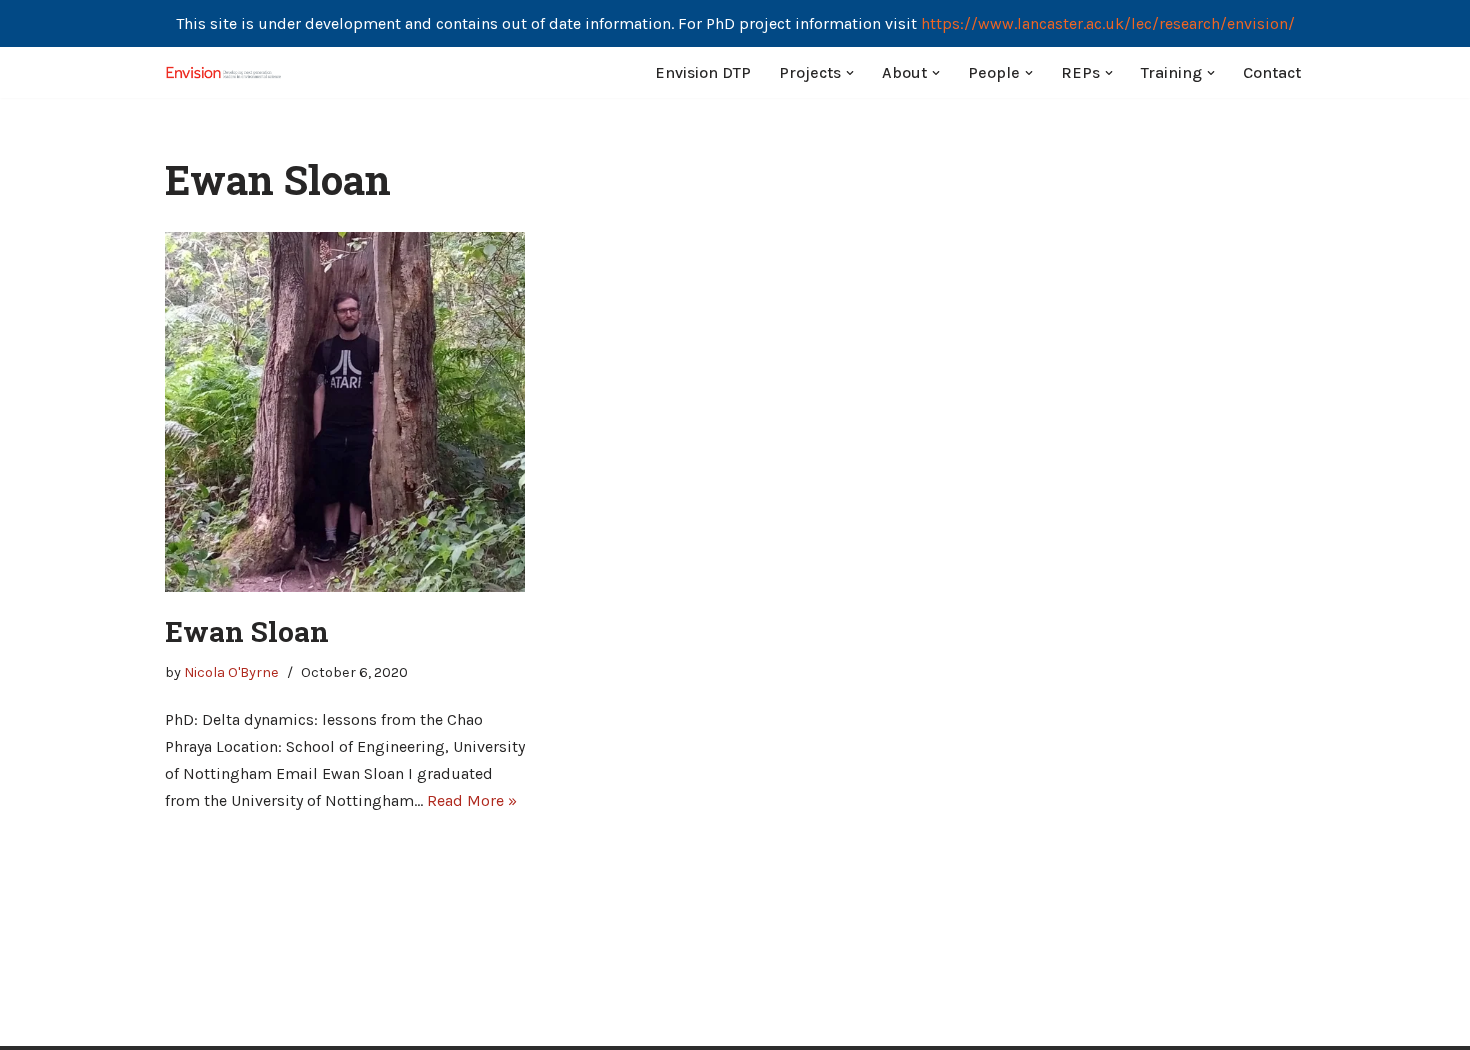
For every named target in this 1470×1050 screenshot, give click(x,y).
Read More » (472, 800)
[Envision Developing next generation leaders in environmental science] (225, 72)
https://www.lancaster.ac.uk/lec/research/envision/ (1108, 23)
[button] (850, 73)
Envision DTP (703, 72)
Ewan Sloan (247, 631)
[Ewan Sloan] (345, 412)
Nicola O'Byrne (231, 672)
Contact (1272, 72)
